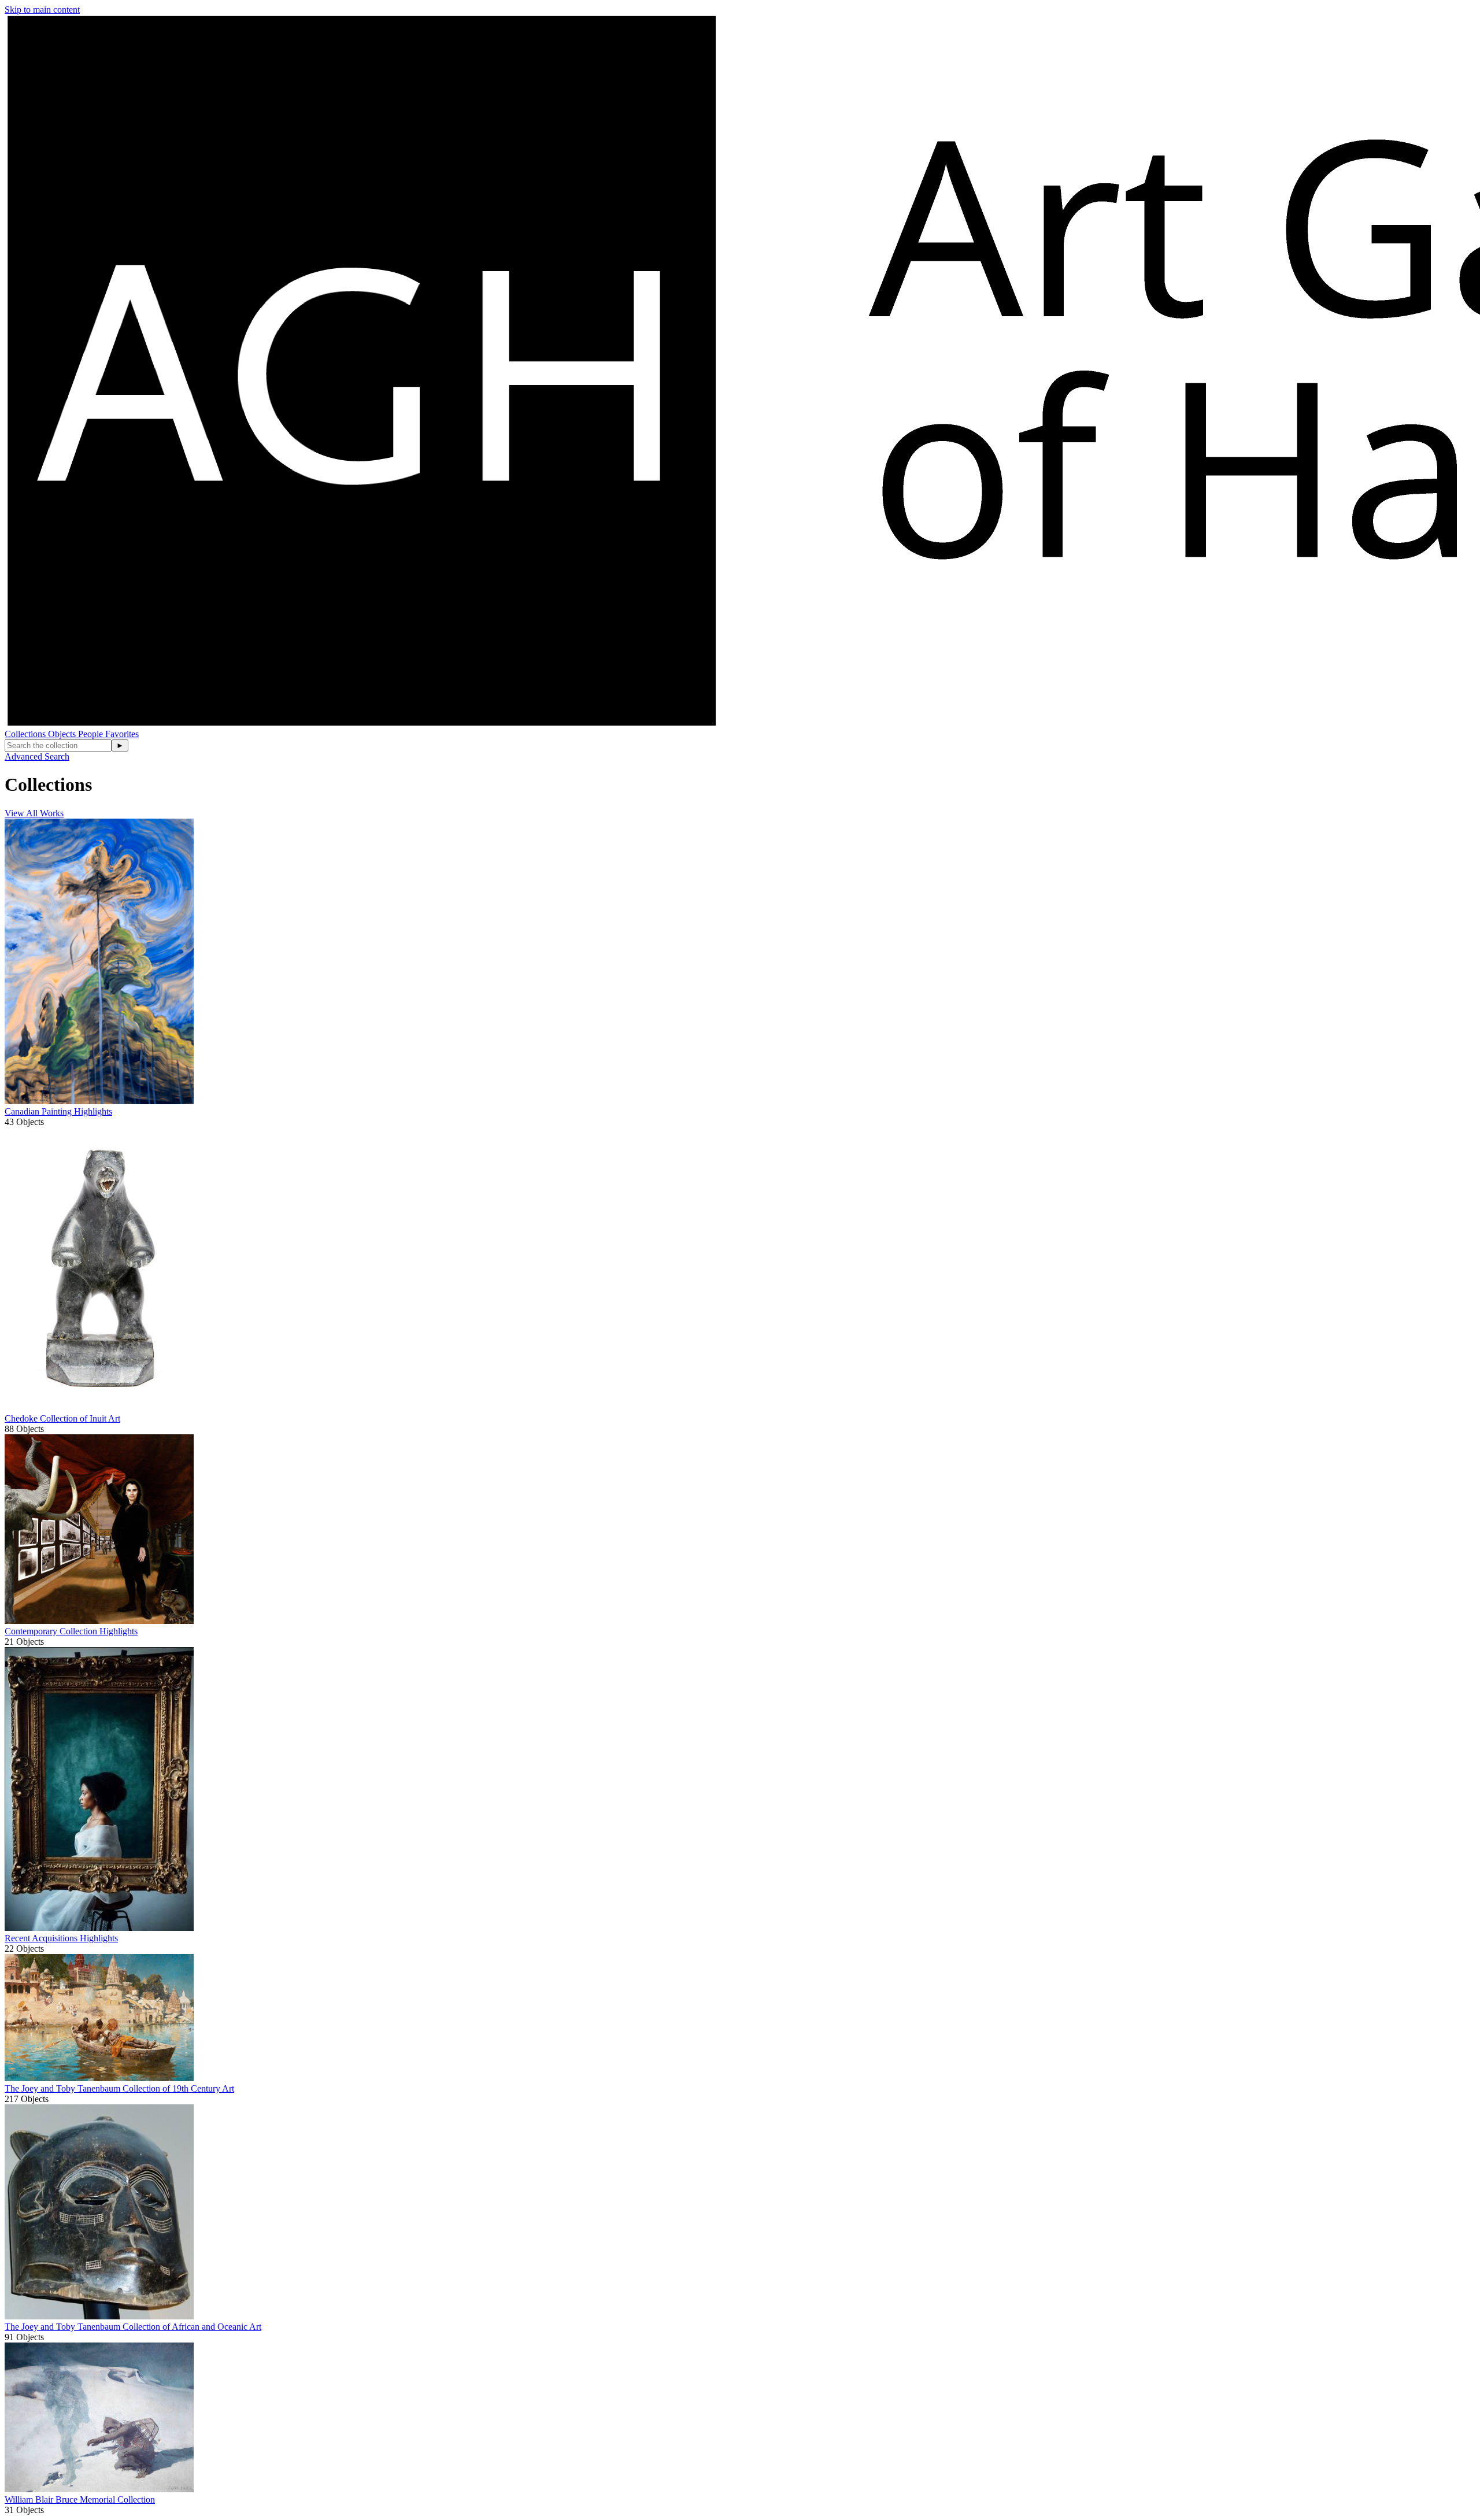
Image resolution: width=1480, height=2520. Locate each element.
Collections (26, 734)
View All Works (34, 813)
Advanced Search (37, 756)
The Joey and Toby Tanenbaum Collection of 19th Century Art (119, 2088)
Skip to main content (42, 10)
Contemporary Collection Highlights (71, 1631)
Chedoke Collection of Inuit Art (62, 1418)
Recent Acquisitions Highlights (61, 1938)
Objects (63, 734)
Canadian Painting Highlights (58, 1111)
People (92, 734)
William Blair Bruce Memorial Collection (80, 2499)
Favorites (122, 734)
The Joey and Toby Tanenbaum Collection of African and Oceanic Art (133, 2327)
